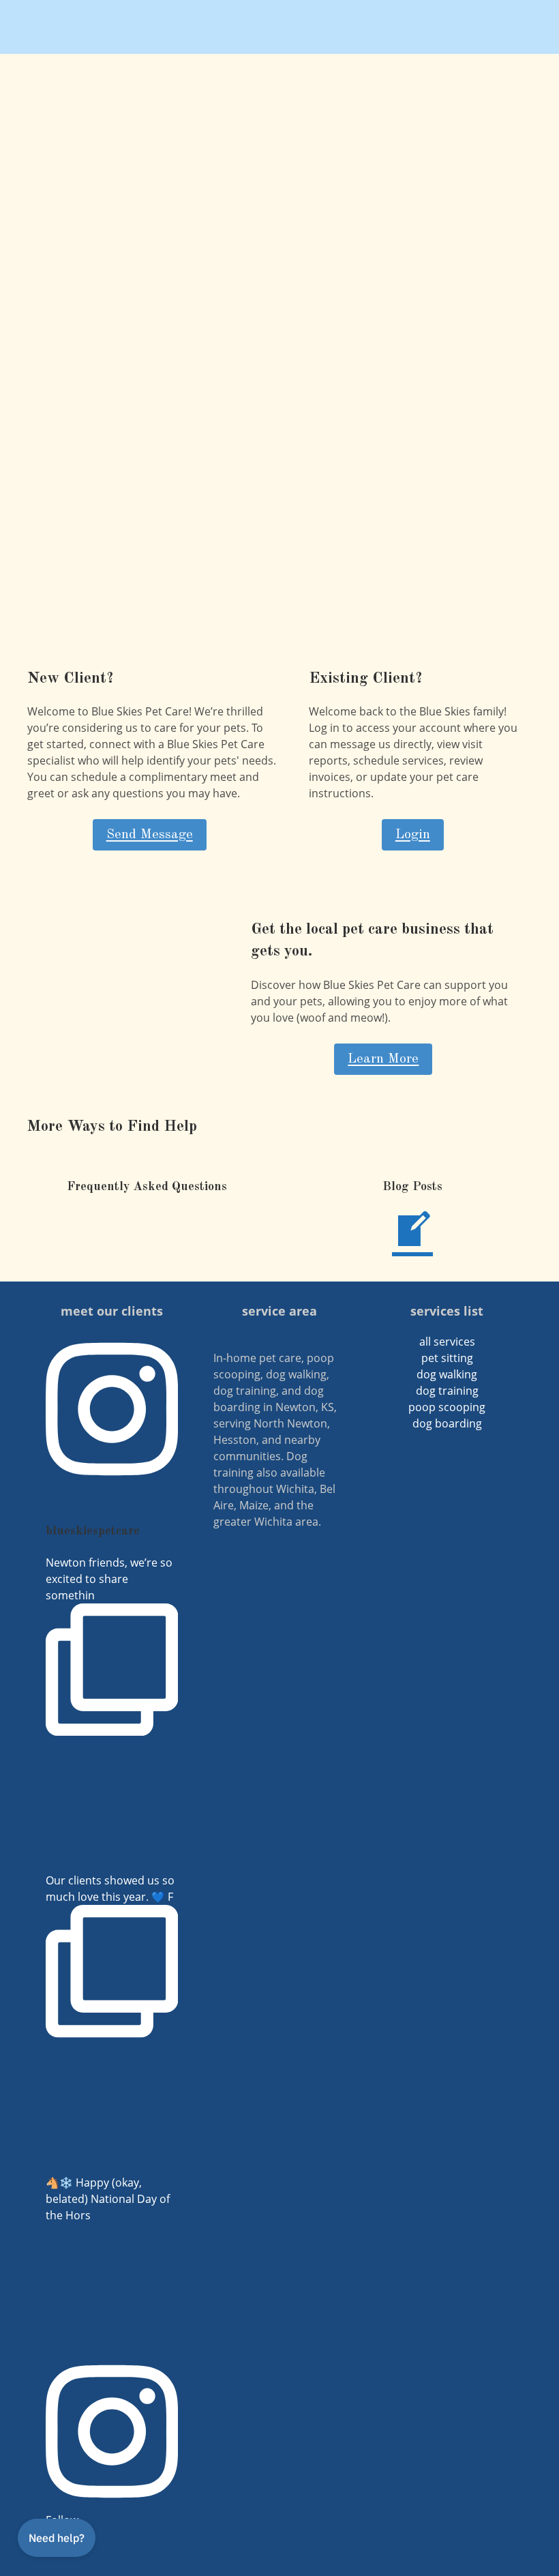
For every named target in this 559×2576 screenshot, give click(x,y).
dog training (447, 1391)
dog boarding (447, 1423)
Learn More (383, 1059)
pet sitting (447, 1358)
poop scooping (447, 1407)
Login (413, 835)
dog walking (447, 1374)
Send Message (150, 835)
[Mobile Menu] (525, 27)
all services (447, 1342)
